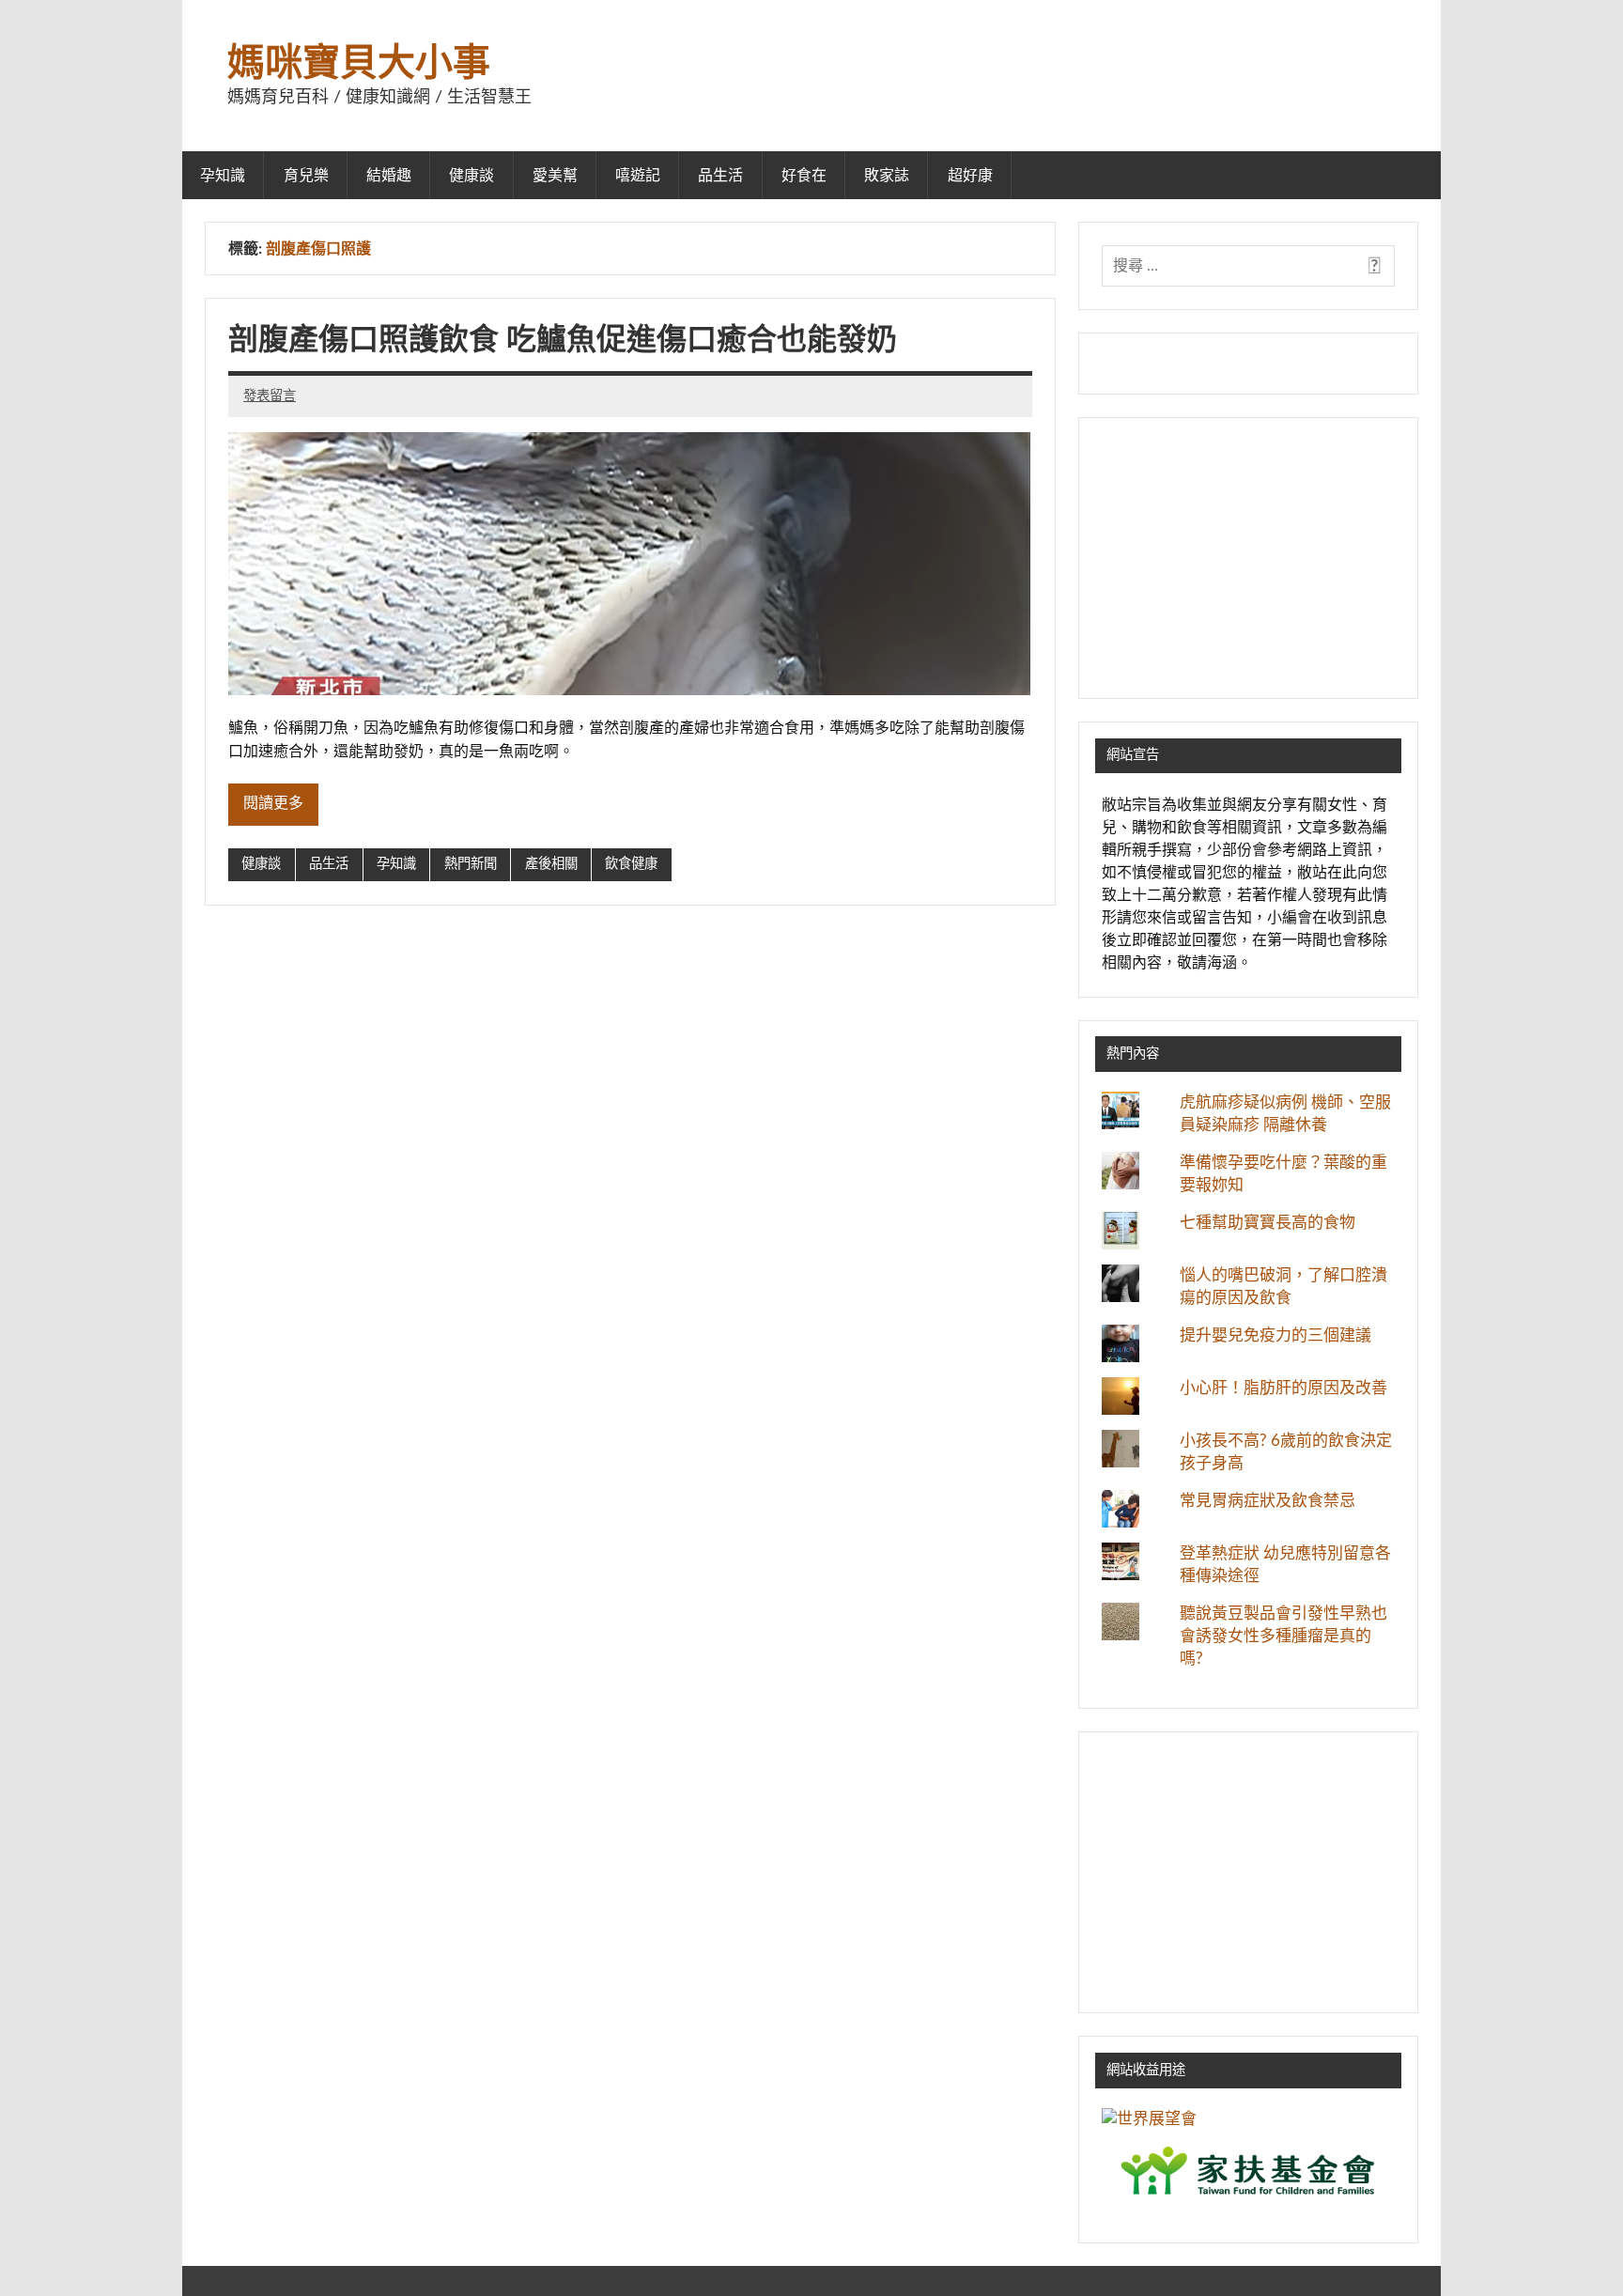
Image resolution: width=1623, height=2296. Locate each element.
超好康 (970, 176)
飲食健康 (631, 864)
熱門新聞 (471, 864)
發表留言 (270, 396)
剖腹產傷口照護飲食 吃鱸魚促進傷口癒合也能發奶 (563, 340)
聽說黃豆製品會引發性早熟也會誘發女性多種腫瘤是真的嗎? (1283, 1636)
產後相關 (551, 864)
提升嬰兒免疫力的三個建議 (1275, 1335)
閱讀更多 (273, 803)
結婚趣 (389, 176)
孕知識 (223, 176)
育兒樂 (306, 176)
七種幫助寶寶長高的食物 (1267, 1223)
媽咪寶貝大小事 (359, 64)
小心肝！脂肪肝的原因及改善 (1283, 1388)
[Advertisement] (1248, 558)
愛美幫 (555, 176)
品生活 (720, 176)
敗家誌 (887, 176)
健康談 (471, 176)
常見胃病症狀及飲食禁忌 (1267, 1501)
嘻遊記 (638, 176)
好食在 (804, 176)
